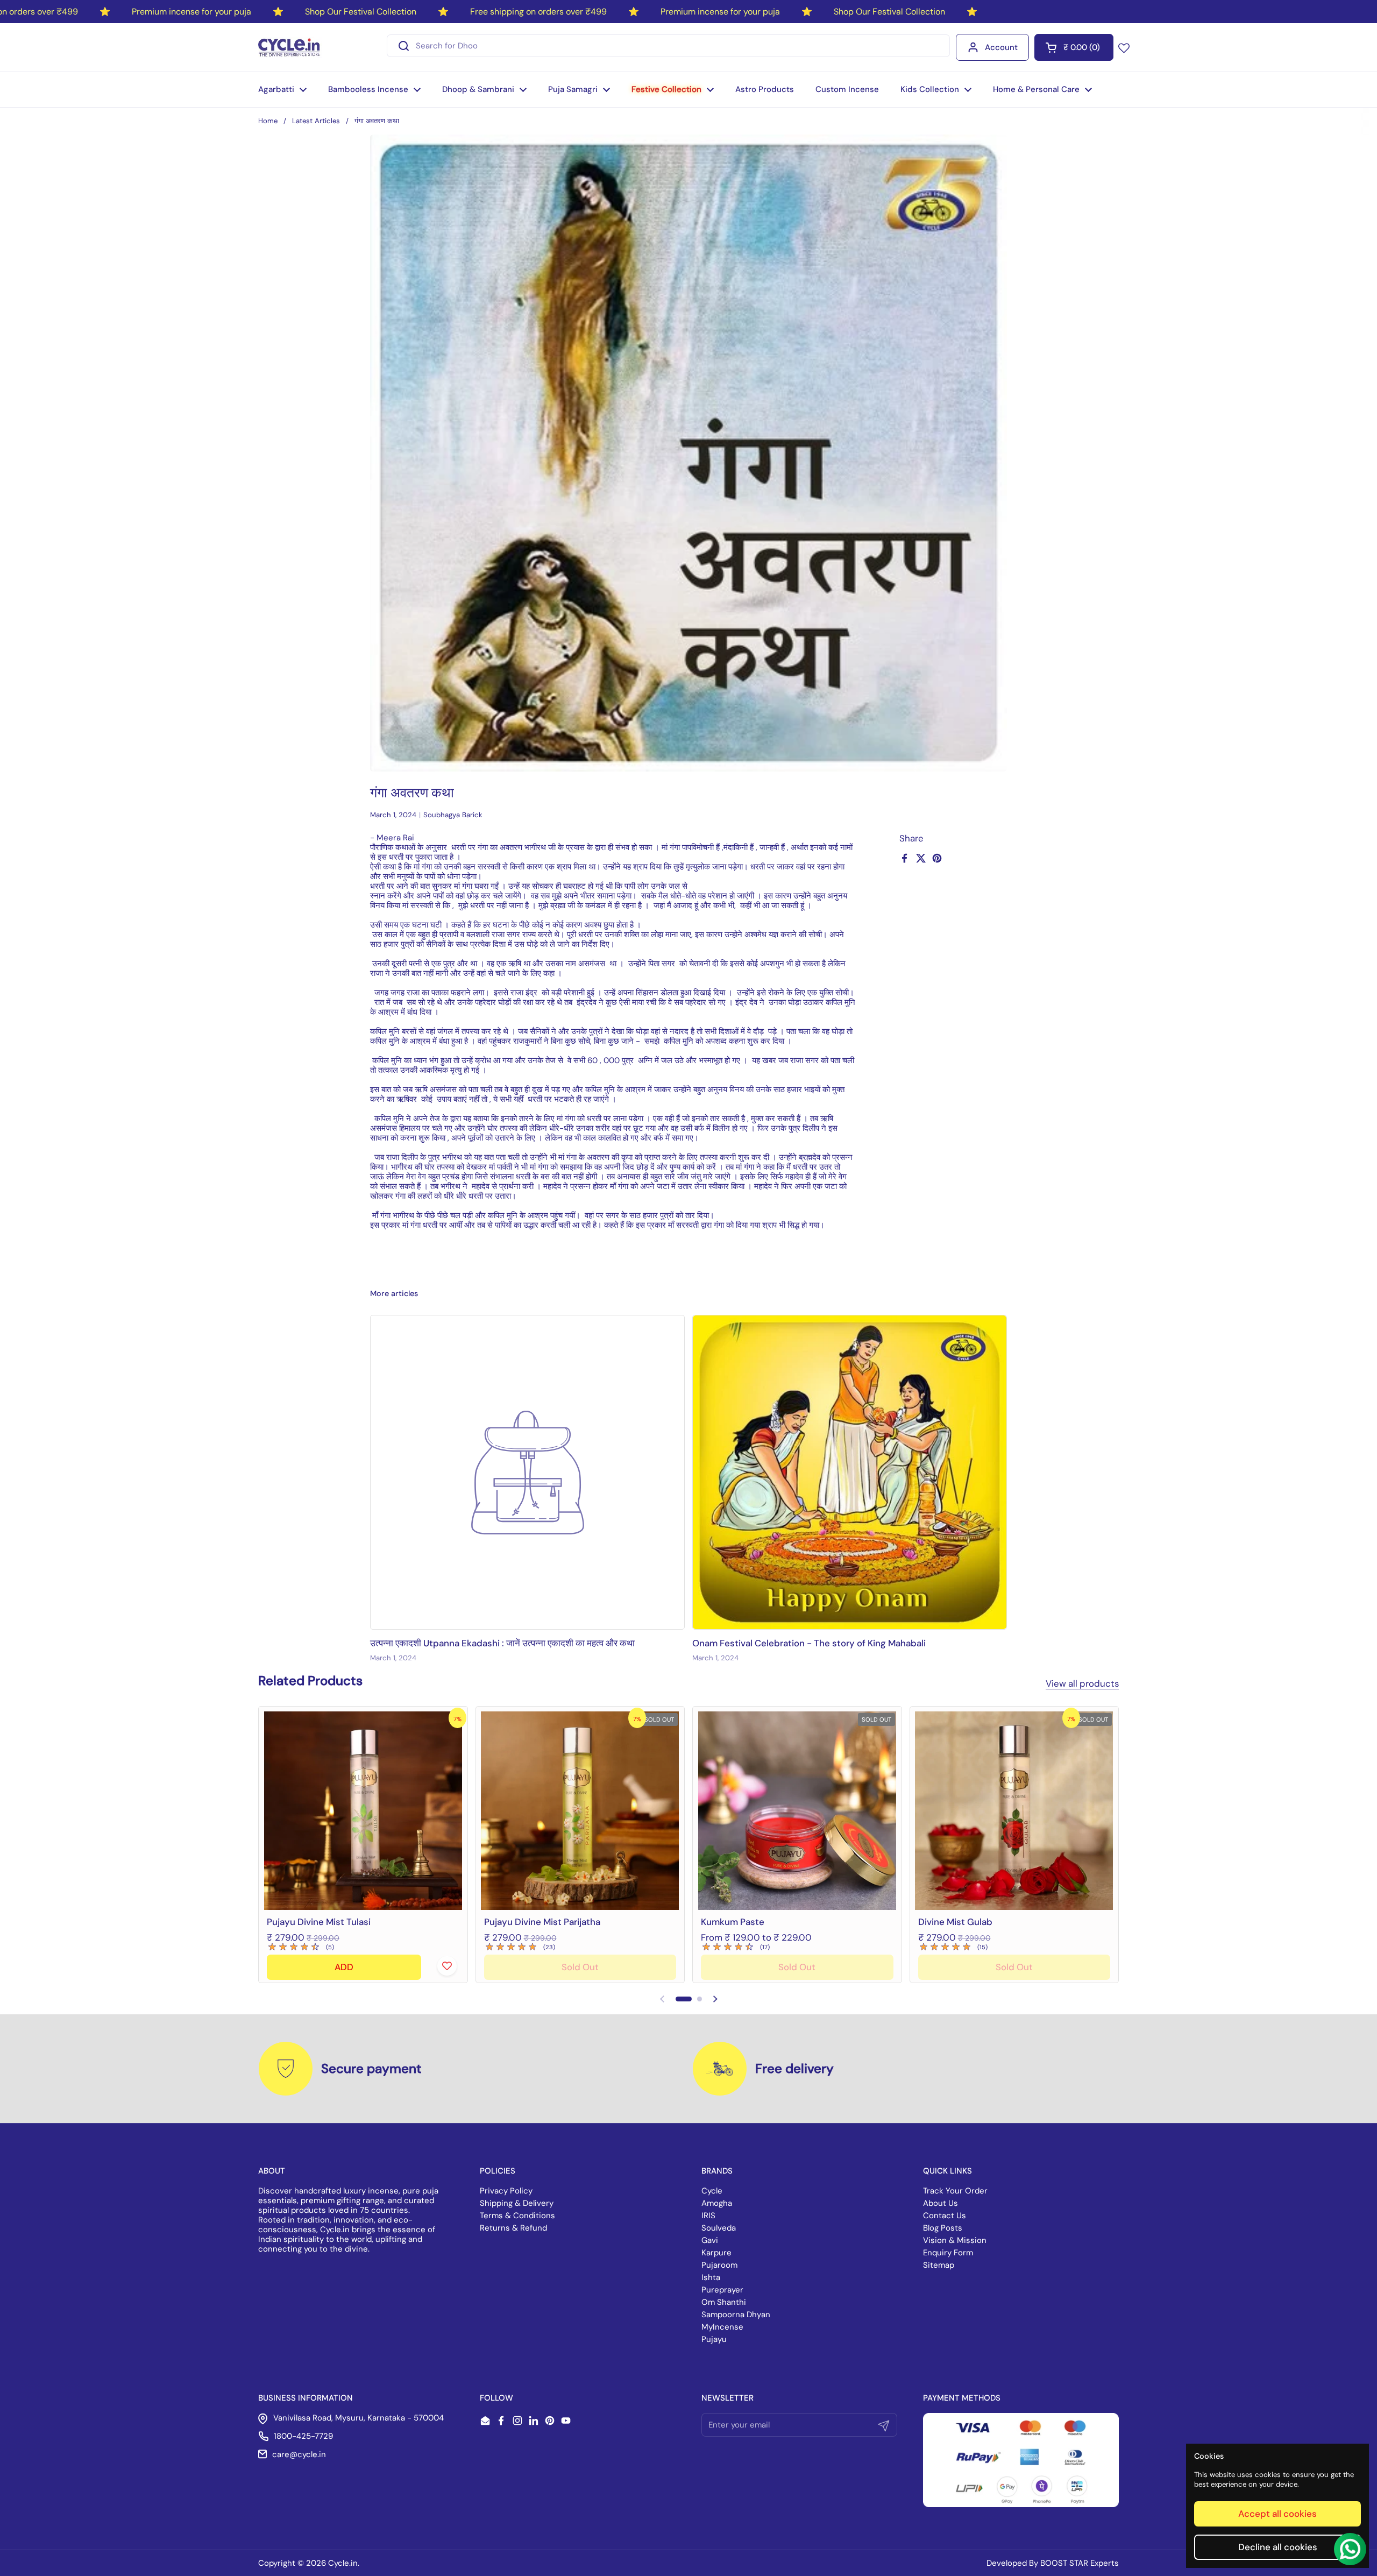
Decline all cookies (1278, 2547)
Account (1001, 47)
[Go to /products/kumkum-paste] (797, 1811)
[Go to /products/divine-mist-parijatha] (580, 1811)
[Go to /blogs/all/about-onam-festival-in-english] (850, 1472)
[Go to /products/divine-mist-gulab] (1014, 1811)
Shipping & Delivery (517, 2203)
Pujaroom (719, 2265)
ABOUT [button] (272, 2171)
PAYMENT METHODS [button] (962, 2398)
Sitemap (939, 2265)
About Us (941, 2203)
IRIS (708, 2216)
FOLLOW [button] (496, 2398)
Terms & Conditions (517, 2216)
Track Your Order (955, 2191)
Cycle (712, 2191)
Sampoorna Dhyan (736, 2315)
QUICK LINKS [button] (947, 2171)
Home (268, 121)
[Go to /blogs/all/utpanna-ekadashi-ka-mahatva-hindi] (527, 1472)
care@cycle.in (299, 2454)
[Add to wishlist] (447, 1966)
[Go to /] (290, 47)
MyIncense (722, 2327)
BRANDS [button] (717, 2171)
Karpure (716, 2253)
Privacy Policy (506, 2191)
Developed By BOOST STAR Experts (1053, 2563)
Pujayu (714, 2339)
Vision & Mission (955, 2240)
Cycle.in (343, 2563)
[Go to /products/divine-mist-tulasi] (363, 1811)
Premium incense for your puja (191, 12)
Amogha (717, 2203)
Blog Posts (943, 2228)
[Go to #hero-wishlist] (1124, 47)
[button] (1074, 47)
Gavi (710, 2240)
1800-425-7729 (303, 2436)
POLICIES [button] (498, 2171)
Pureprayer (722, 2290)
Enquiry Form (948, 2253)
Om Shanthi (724, 2302)
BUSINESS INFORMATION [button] (306, 2398)
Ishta (711, 2277)
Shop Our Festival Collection (361, 12)
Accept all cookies (1277, 2514)
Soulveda (719, 2228)
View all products (1082, 1683)
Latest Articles (316, 121)
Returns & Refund (513, 2228)
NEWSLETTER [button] (727, 2398)
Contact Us (945, 2216)
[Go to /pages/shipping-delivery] (720, 2069)
